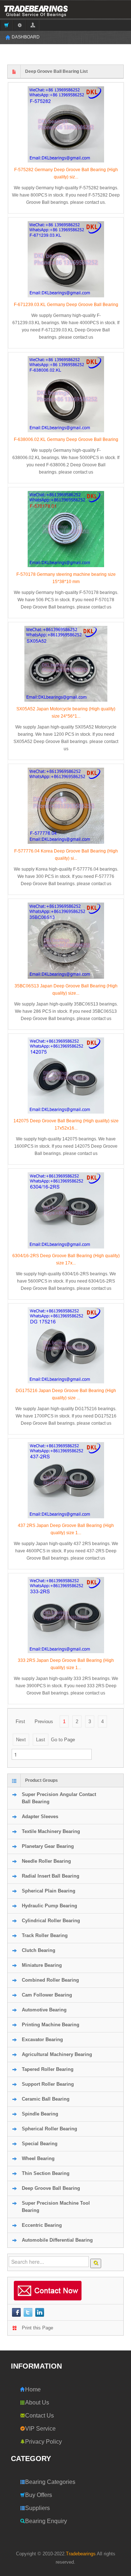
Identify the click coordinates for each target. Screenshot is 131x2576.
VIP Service (40, 2429)
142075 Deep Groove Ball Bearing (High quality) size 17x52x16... (66, 1124)
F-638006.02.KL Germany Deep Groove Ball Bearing (66, 439)
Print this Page (37, 2328)
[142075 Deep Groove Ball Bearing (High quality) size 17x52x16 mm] (66, 1076)
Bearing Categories (50, 2482)
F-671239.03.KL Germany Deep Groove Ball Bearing (66, 305)
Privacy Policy (43, 2442)
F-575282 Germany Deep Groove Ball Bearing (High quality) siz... (66, 173)
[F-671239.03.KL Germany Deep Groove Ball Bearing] (66, 259)
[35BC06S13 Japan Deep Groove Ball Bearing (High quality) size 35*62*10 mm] (66, 941)
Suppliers (37, 2508)
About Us (37, 2402)
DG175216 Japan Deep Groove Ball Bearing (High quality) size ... (66, 1394)
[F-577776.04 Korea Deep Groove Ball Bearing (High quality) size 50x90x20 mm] (66, 806)
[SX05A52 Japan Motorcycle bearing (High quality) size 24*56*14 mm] (66, 664)
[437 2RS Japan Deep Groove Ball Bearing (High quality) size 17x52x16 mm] (66, 1480)
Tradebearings (81, 2554)
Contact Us (39, 2416)
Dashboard (25, 37)
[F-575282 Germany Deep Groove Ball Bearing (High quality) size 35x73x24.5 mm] (66, 124)
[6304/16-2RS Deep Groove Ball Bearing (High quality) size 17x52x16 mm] (66, 1210)
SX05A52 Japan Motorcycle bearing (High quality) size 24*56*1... (66, 713)
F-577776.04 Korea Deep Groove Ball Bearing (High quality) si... (66, 855)
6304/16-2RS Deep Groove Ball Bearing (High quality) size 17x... (66, 1259)
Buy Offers (39, 2495)
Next (21, 1740)
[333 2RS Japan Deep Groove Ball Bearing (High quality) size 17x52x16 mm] (66, 1615)
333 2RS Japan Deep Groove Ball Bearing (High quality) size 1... (66, 1664)
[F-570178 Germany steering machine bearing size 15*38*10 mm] (66, 529)
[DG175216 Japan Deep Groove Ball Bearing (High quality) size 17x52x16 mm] (66, 1345)
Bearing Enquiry (46, 2521)
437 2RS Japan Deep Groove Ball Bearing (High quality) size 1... (66, 1529)
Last (41, 1740)
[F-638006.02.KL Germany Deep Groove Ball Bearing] (66, 394)
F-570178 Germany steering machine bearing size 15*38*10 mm (66, 578)
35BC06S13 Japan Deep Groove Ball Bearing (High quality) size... (66, 990)
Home (33, 2389)
